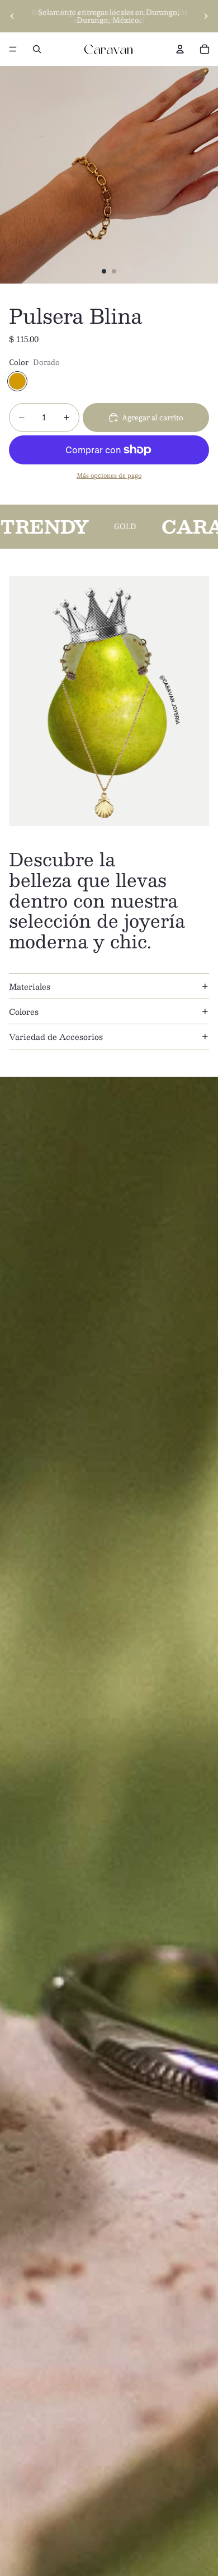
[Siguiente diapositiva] (206, 16)
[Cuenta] (180, 49)
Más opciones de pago (109, 476)
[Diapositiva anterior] (12, 16)
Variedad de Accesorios (56, 1037)
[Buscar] (37, 49)
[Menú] (13, 49)
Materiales (30, 986)
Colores (24, 1011)
